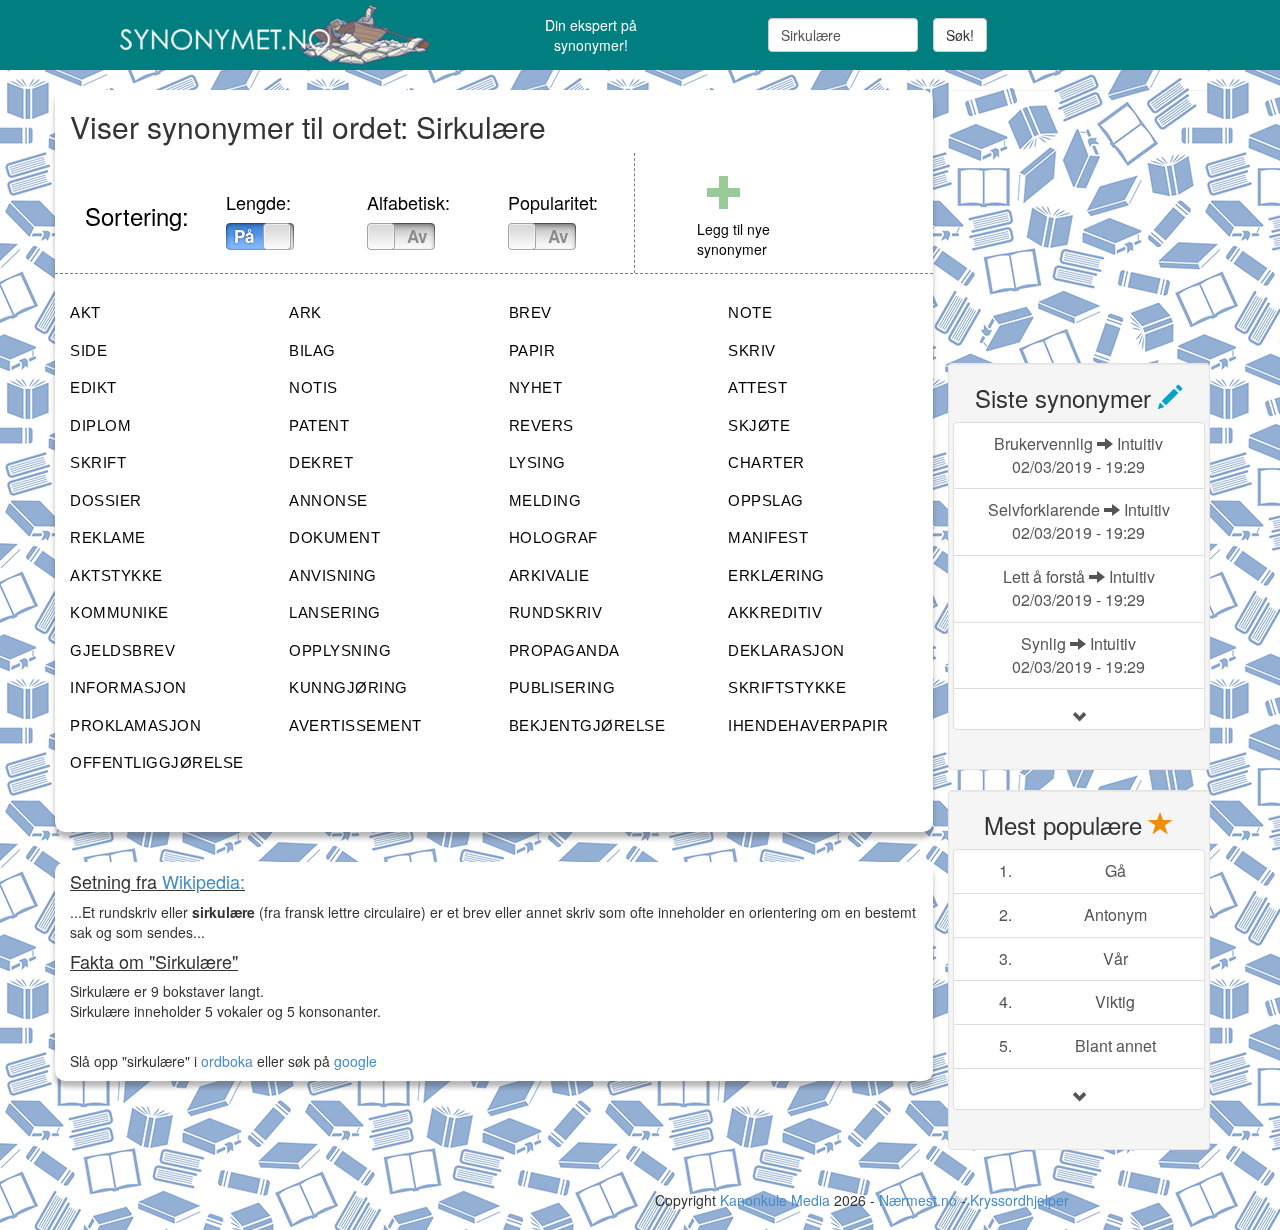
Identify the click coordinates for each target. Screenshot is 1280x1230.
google (355, 1061)
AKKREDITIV (775, 612)
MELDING (545, 500)
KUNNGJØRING (348, 687)
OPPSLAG (766, 500)
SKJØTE (759, 425)
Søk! (960, 35)
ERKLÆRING (776, 575)
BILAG (312, 350)
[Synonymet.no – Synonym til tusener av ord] (250, 35)
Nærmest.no (918, 1200)
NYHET (536, 387)
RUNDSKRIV (556, 612)
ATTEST (757, 387)
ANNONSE (328, 500)
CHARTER (766, 462)
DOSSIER (106, 500)
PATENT (319, 425)
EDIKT (93, 387)
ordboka (225, 1061)
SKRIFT (98, 462)
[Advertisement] (1098, 215)
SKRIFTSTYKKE (787, 687)
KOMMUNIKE (119, 612)
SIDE (88, 350)
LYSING (537, 462)
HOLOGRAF (553, 537)
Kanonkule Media (777, 1200)
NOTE (750, 312)
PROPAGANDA (564, 650)
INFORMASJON (128, 687)
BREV (530, 312)
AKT (85, 312)
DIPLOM (100, 425)
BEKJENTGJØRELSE (587, 725)
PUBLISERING (562, 687)
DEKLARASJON (786, 650)
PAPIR (532, 350)
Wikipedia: (203, 881)
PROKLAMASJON (135, 725)
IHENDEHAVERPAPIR (808, 725)
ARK (305, 312)
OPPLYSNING (340, 650)
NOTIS (313, 387)
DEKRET (321, 462)
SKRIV (752, 350)
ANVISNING (333, 575)
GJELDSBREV (122, 650)
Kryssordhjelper (1019, 1200)
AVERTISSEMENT (355, 725)
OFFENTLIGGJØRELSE (157, 762)
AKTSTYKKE (116, 575)
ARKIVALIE (549, 575)
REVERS (541, 425)
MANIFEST (768, 537)
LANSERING (335, 612)
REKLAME (108, 537)
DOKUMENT (334, 537)
